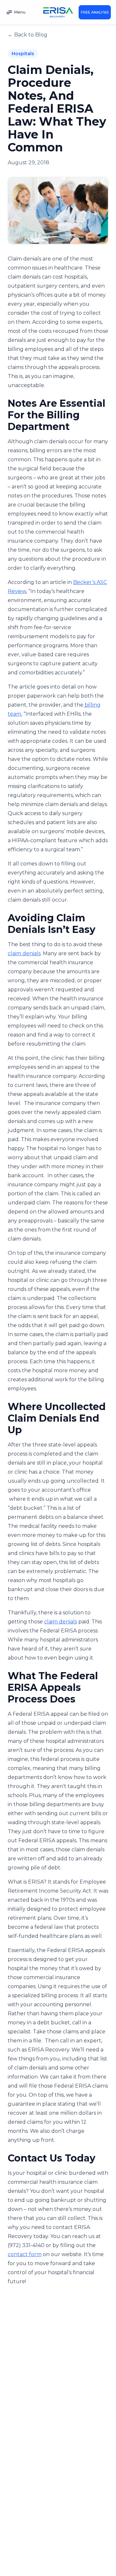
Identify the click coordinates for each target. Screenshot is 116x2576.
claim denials (24, 953)
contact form (25, 2254)
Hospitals (23, 54)
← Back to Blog (28, 35)
